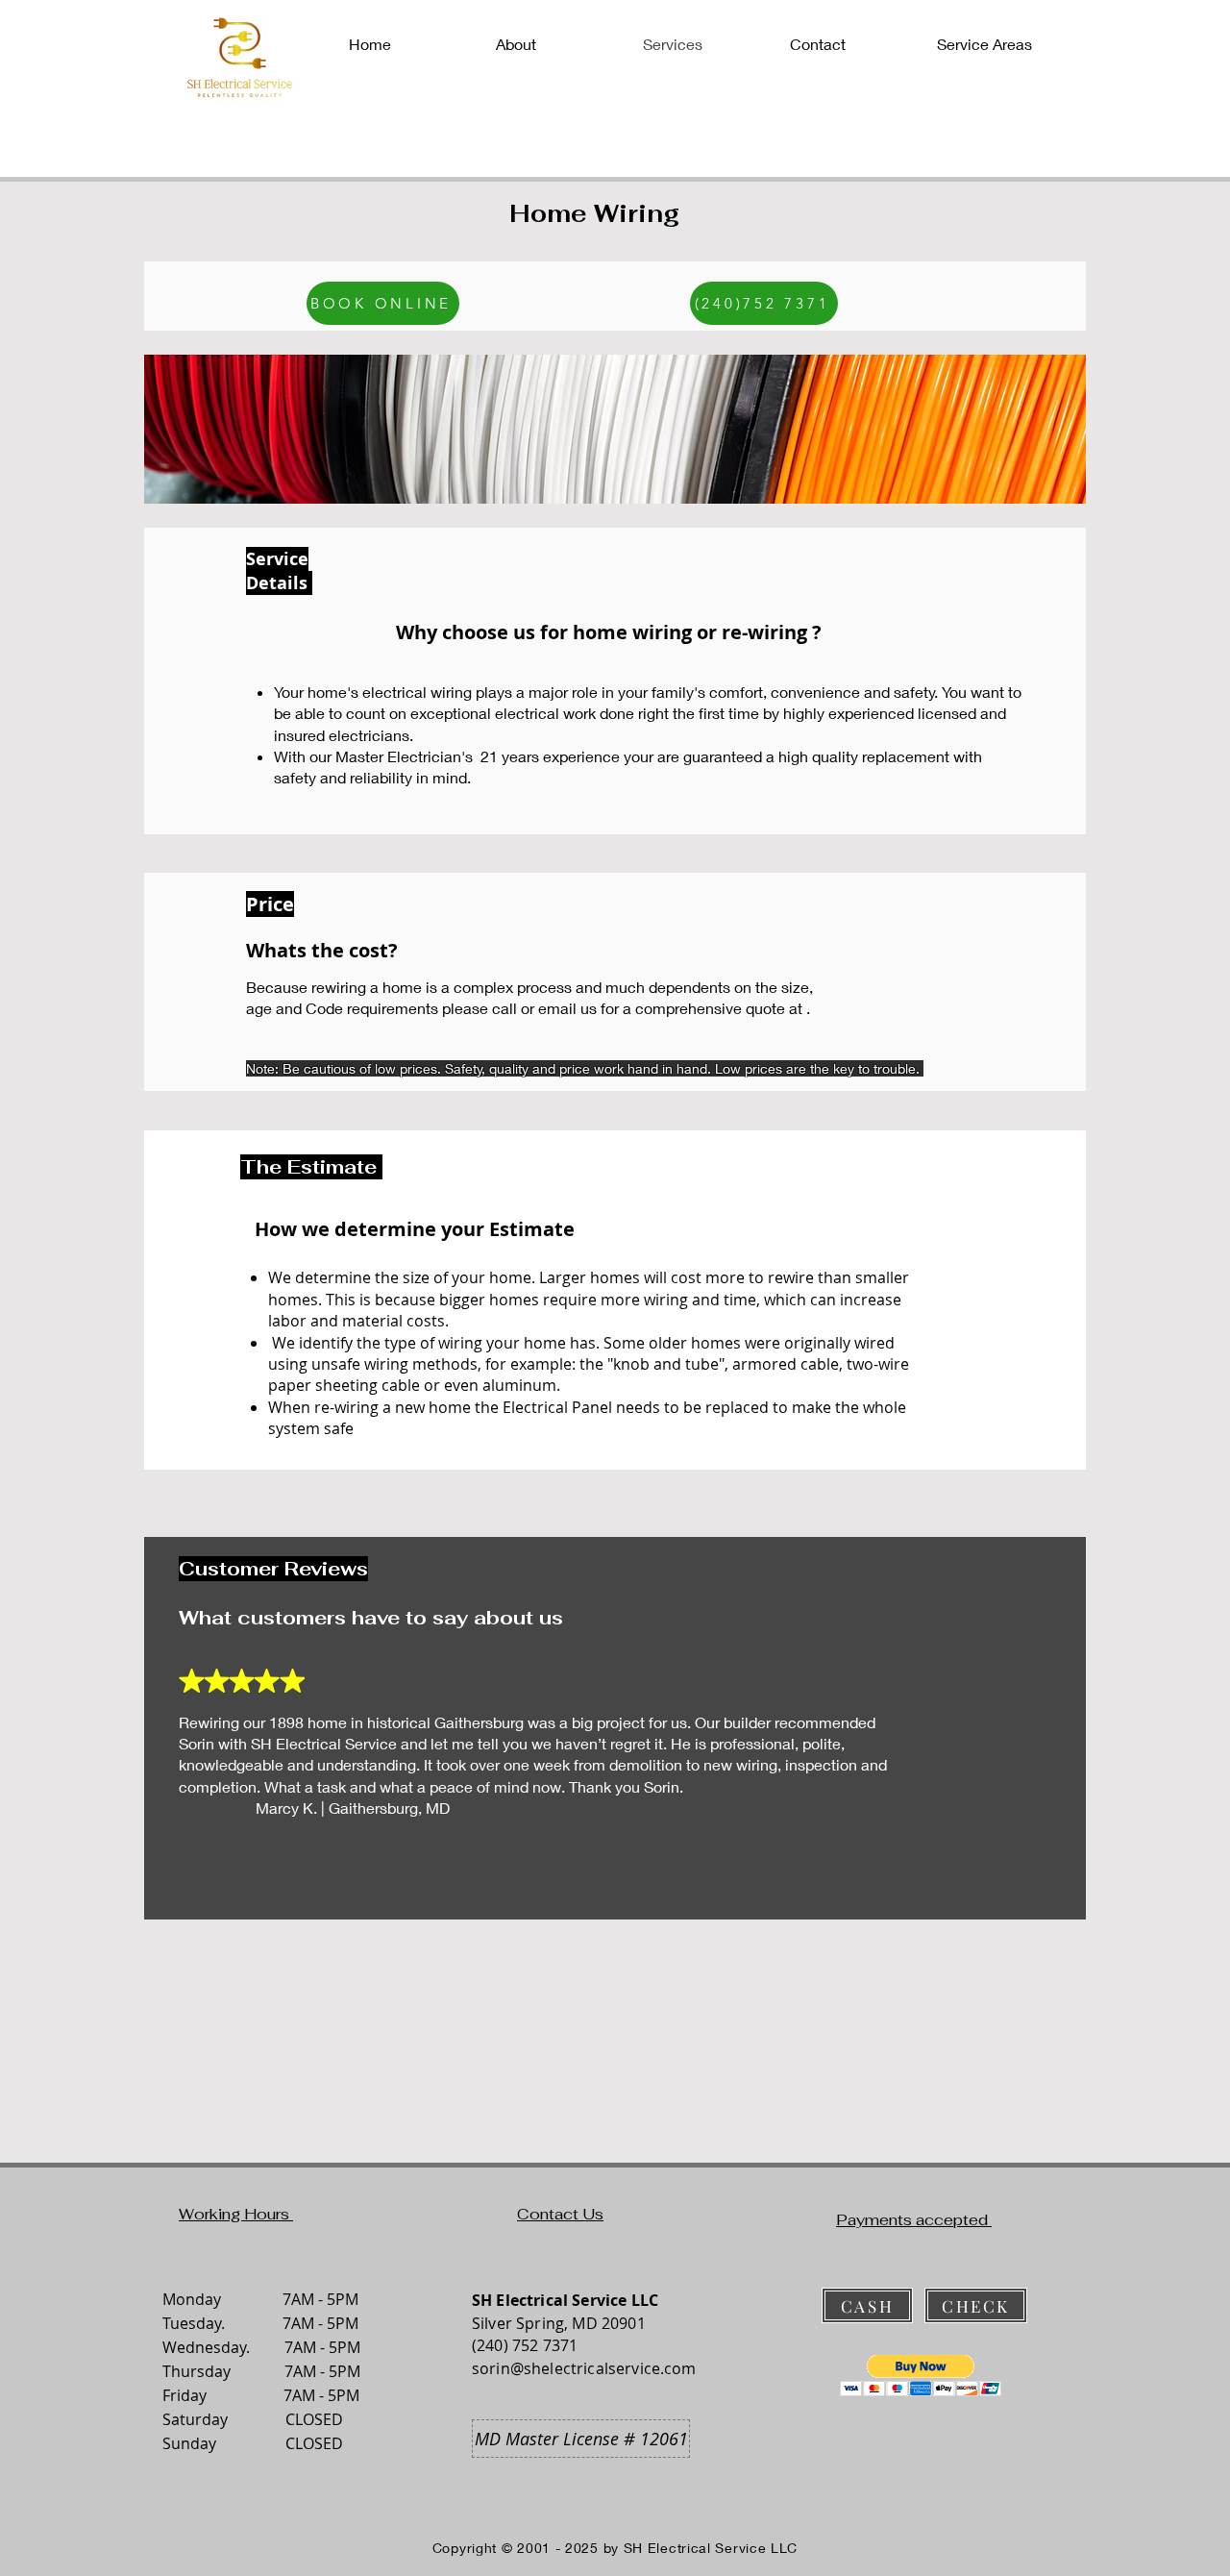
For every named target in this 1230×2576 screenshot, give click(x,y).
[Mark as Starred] (267, 1681)
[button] (921, 2376)
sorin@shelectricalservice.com (584, 2368)
